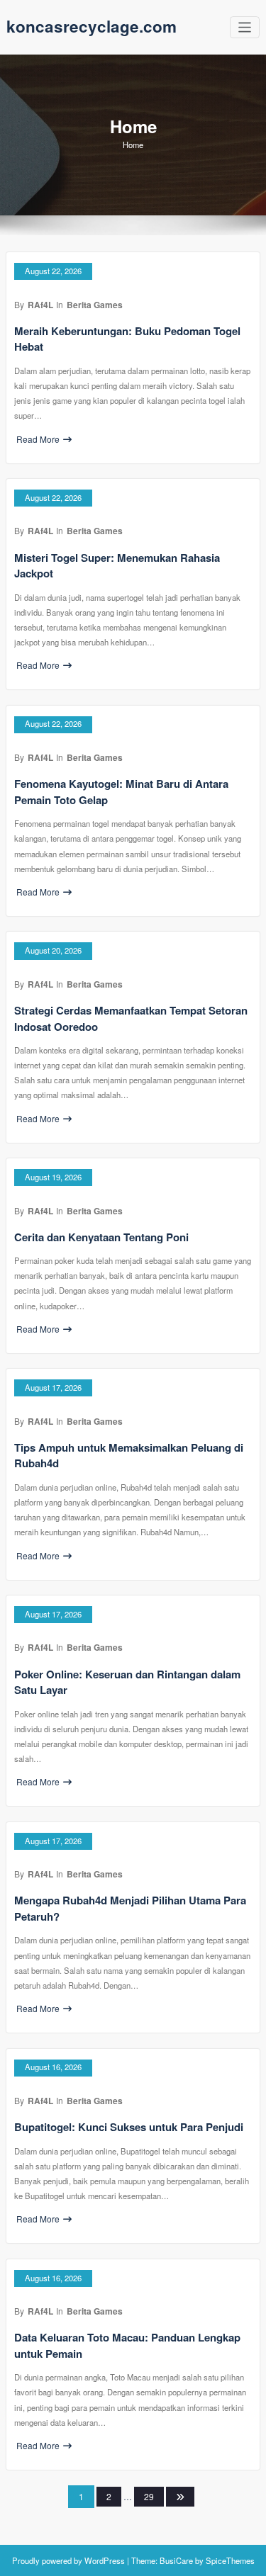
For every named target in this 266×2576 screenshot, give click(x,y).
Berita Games (95, 305)
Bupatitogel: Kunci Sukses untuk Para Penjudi (129, 2127)
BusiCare (177, 2560)
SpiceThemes (229, 2560)
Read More (38, 439)
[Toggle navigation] (245, 27)
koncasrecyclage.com (92, 26)
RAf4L (40, 305)
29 (149, 2496)
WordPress (105, 2560)
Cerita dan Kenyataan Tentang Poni (101, 1237)
